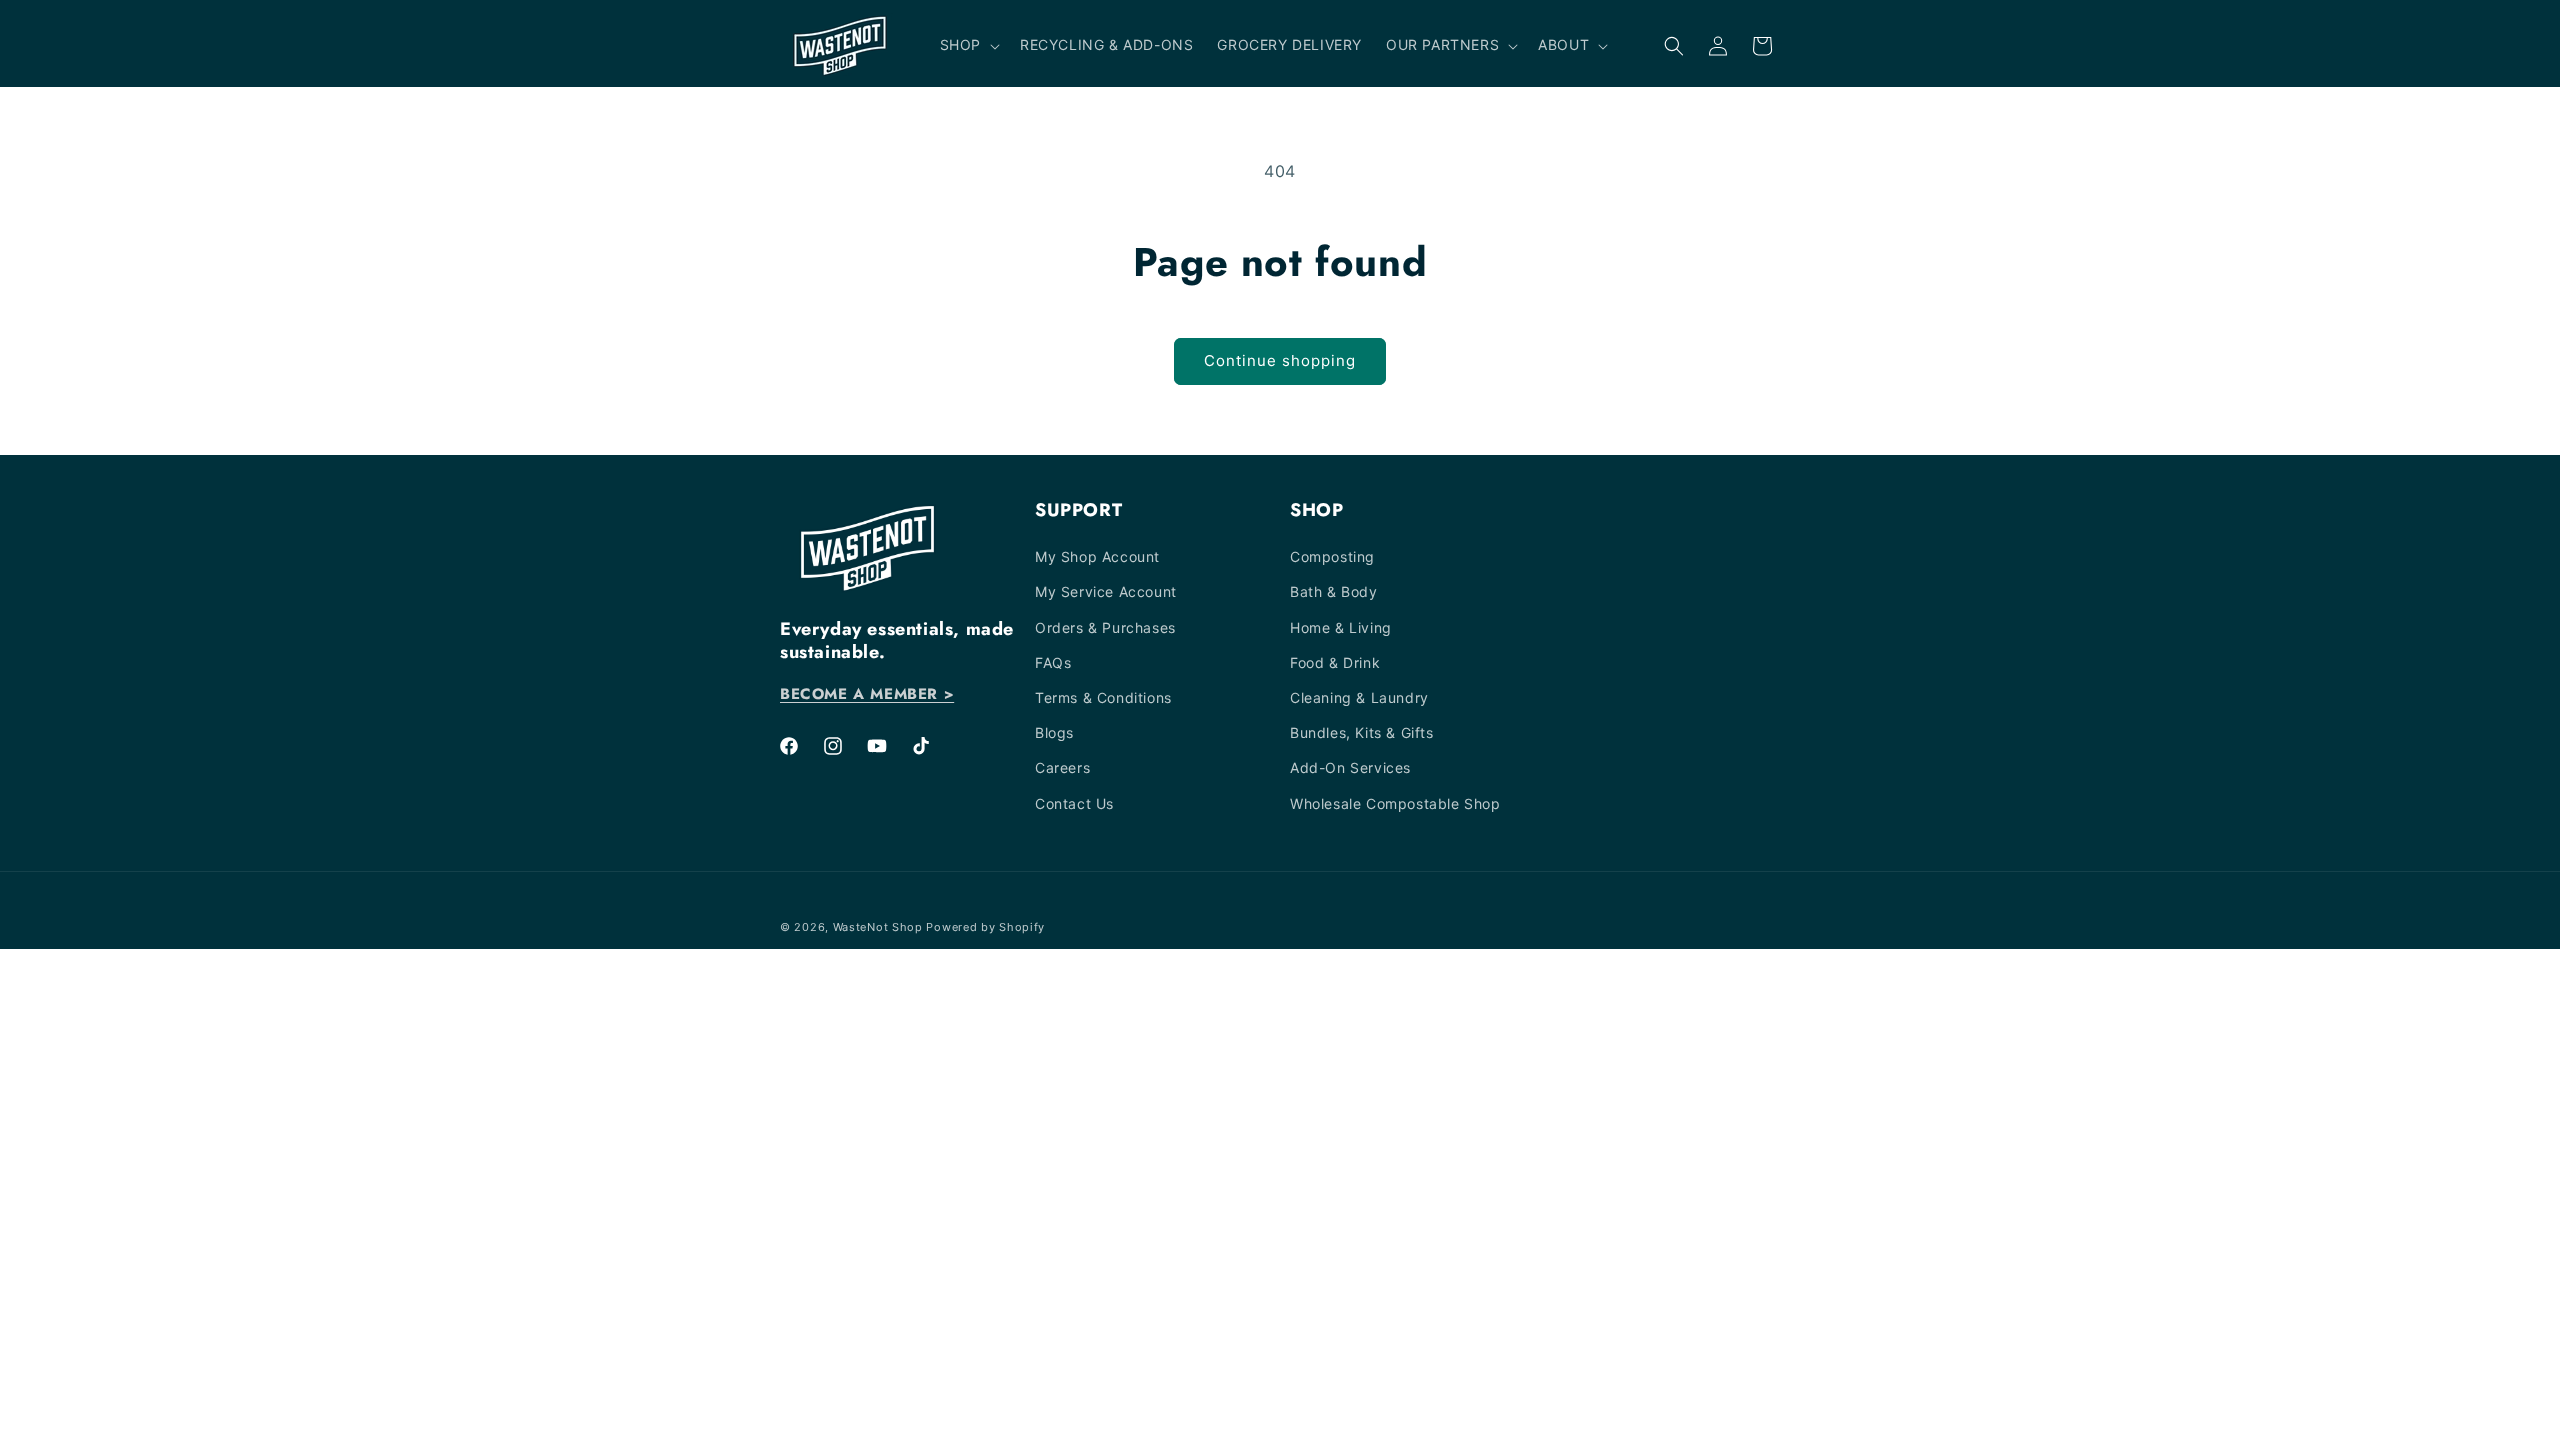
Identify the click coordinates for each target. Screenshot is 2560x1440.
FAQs (1053, 662)
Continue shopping (1280, 360)
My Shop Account (1097, 556)
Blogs (1054, 732)
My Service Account (1106, 591)
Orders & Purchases (1105, 627)
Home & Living (1341, 627)
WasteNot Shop (878, 927)
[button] (968, 45)
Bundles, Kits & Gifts (1362, 732)
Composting (1332, 556)
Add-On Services (1350, 767)
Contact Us (1074, 803)
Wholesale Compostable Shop (1395, 803)
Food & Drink (1335, 662)
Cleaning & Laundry (1359, 697)
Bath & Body (1334, 591)
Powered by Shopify (985, 927)
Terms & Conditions (1103, 697)
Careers (1062, 767)
